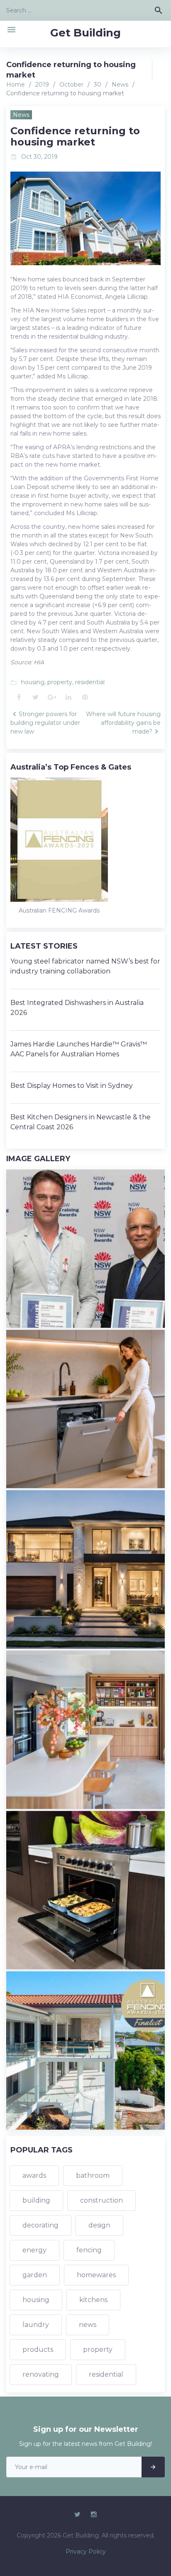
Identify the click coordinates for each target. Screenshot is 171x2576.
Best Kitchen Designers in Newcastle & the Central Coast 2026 (81, 1122)
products (38, 2350)
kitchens (93, 2300)
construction (101, 2200)
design (99, 2225)
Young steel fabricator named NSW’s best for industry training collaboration (85, 966)
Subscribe (153, 2467)
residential (90, 682)
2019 (42, 85)
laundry (36, 2325)
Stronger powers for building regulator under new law (45, 723)
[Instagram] (94, 2515)
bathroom (93, 2175)
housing (33, 682)
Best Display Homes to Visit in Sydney (72, 1086)
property (60, 682)
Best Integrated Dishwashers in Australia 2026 (77, 1008)
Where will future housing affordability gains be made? (123, 723)
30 (98, 85)
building (36, 2200)
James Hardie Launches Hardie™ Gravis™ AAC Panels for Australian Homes (79, 1049)
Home (16, 85)
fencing (89, 2250)
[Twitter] (77, 2515)
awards (34, 2175)
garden (35, 2275)
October (71, 85)
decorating (40, 2225)
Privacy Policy (86, 2552)
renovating (41, 2374)
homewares (96, 2275)
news (88, 2325)
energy (34, 2250)
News (120, 85)
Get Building (85, 33)
